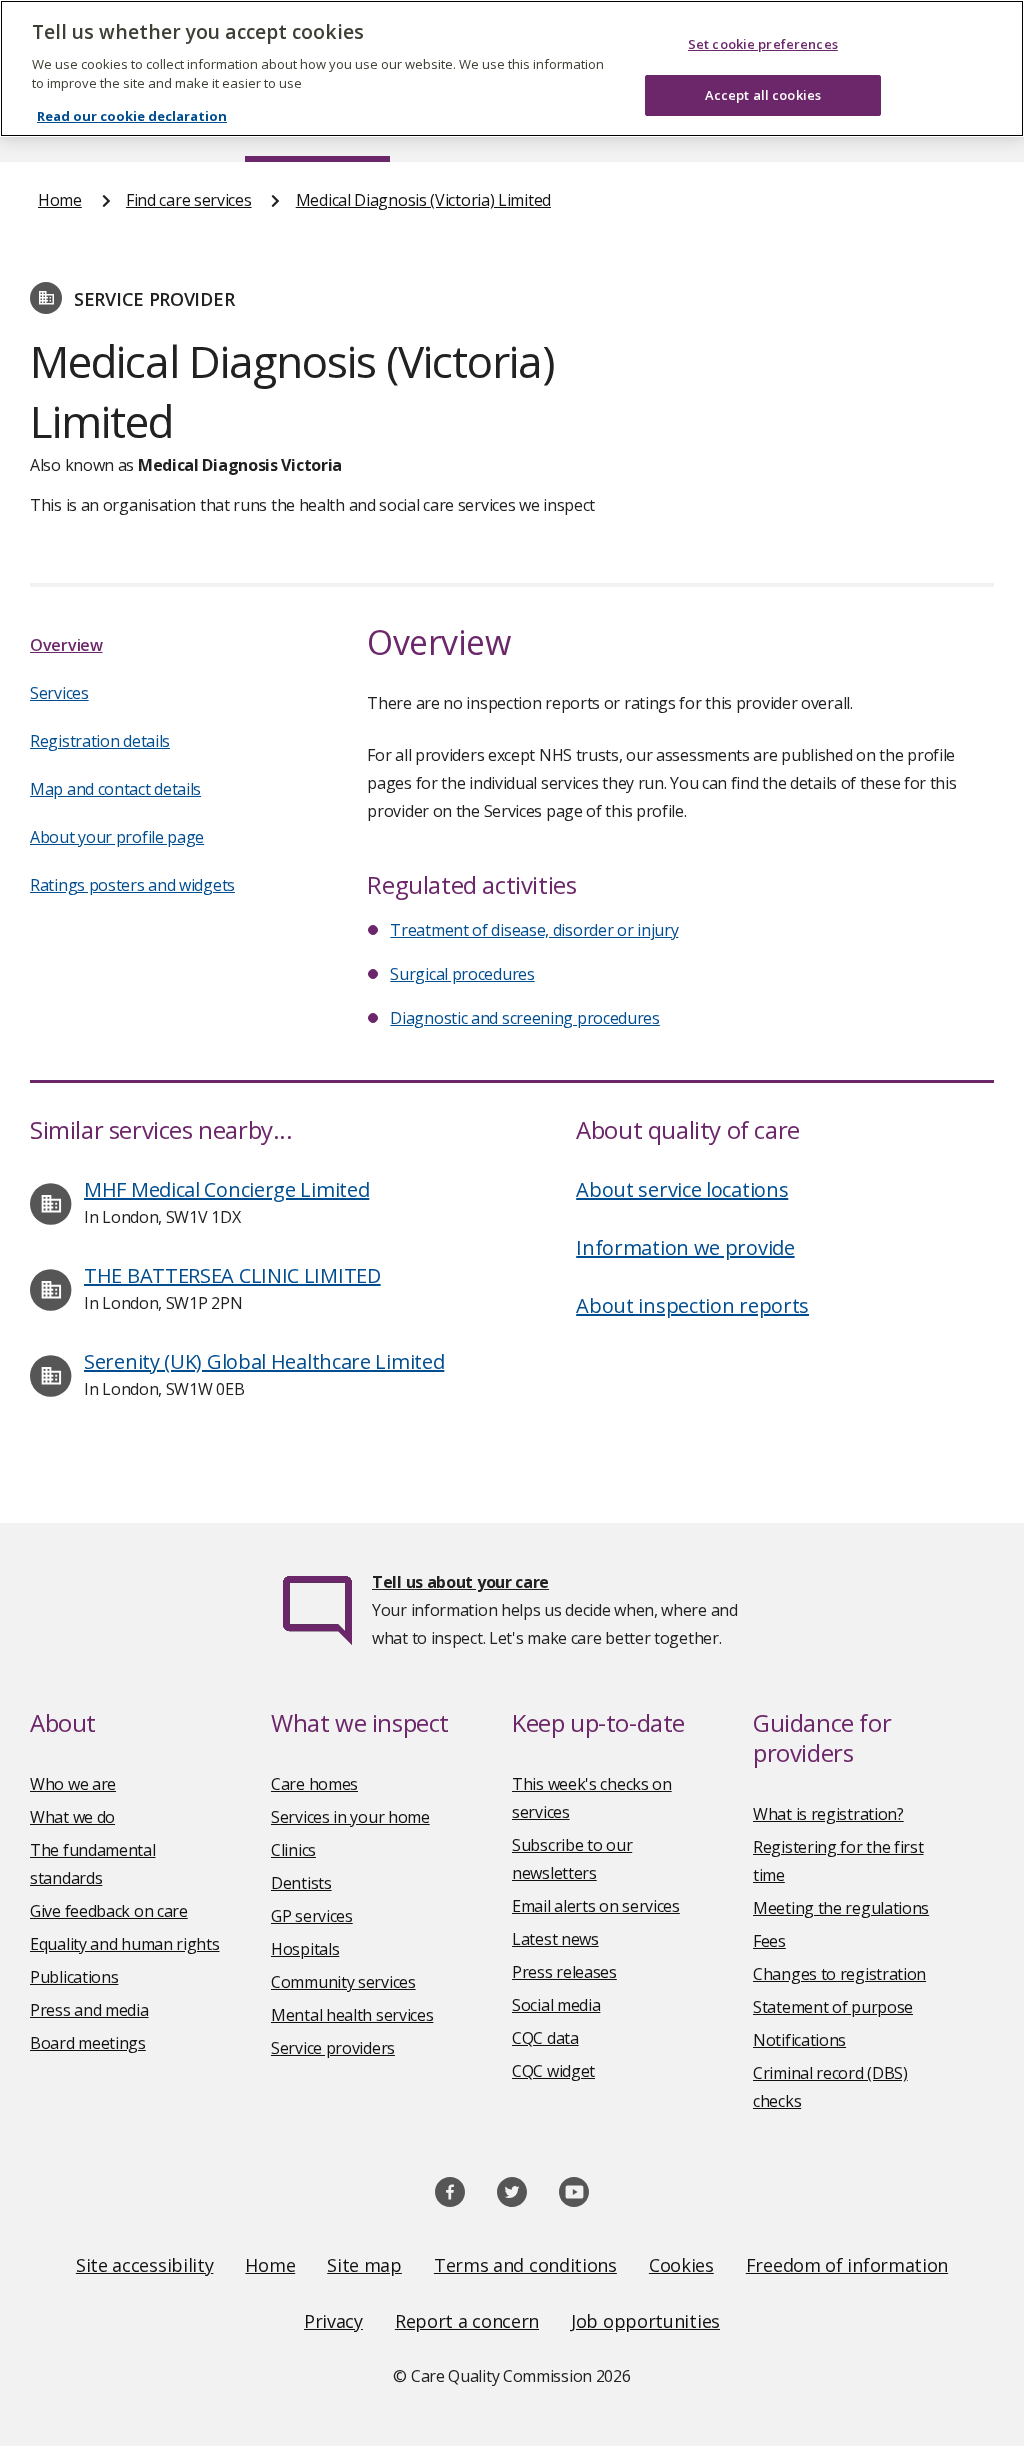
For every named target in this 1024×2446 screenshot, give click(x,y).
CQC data (545, 2038)
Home (60, 200)
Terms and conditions (525, 2265)
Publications (74, 1977)
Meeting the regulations (841, 1908)
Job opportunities (645, 2321)
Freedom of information (847, 2265)
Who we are (73, 1784)
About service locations (682, 1189)
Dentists (301, 1883)
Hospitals (305, 1949)
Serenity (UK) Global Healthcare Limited (264, 1361)
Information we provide (685, 1247)
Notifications (799, 2040)
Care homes (314, 1784)
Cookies (681, 2265)
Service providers (333, 2048)
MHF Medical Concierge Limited (226, 1189)
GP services (312, 1916)
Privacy (333, 2321)
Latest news (555, 1939)
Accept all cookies (763, 95)
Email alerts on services (596, 1906)
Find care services (189, 200)
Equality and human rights (125, 1944)
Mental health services (352, 2015)
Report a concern (467, 2321)
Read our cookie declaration (132, 116)
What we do (72, 1817)
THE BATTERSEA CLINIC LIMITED (232, 1275)
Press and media (89, 2010)
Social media (556, 2005)
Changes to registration (839, 1974)
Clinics (293, 1850)
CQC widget (553, 2071)
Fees (769, 1941)
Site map (364, 2265)
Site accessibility (145, 2265)
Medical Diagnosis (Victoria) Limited (423, 200)
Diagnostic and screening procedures (525, 1018)
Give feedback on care (109, 1911)
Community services (343, 1982)
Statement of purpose (833, 2007)
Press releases (564, 1972)
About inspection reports (692, 1305)
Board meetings (88, 2043)
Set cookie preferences (763, 44)
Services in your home (350, 1817)
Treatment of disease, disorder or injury (534, 930)
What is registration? (828, 1814)
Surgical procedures (462, 974)
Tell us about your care (460, 1582)
